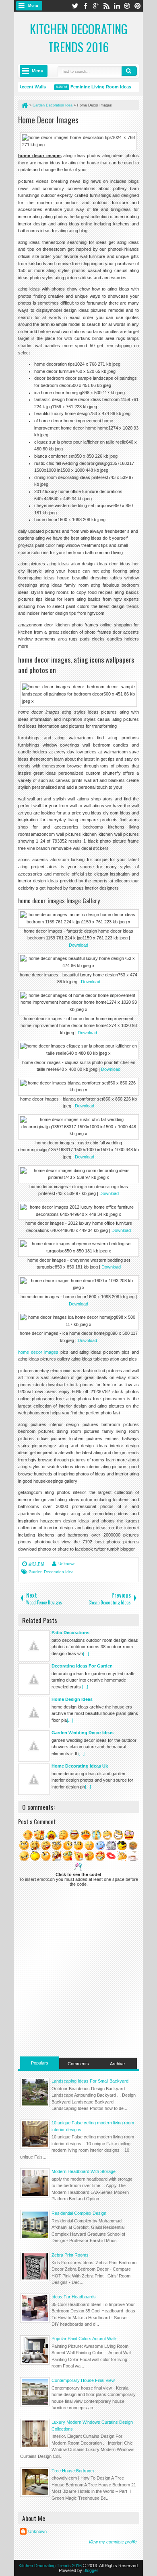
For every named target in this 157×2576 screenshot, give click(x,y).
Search (129, 71)
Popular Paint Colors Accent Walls (85, 2339)
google (96, 6)
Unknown (67, 1564)
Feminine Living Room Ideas (93, 87)
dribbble (127, 6)
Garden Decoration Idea (51, 1572)
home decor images (38, 1352)
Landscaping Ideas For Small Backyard (90, 2081)
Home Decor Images (48, 120)
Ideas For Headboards (74, 2297)
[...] (86, 1653)
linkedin (117, 6)
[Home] (24, 105)
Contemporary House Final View (83, 2380)
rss (106, 6)
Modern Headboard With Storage (84, 2171)
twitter (75, 6)
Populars (40, 2063)
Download (78, 945)
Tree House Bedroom (73, 2471)
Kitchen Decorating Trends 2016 (79, 38)
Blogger (91, 2570)
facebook (85, 6)
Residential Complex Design (79, 2213)
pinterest (138, 6)
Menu (33, 6)
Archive (117, 2064)
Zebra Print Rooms (70, 2255)
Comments (78, 2064)
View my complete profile (113, 2542)
